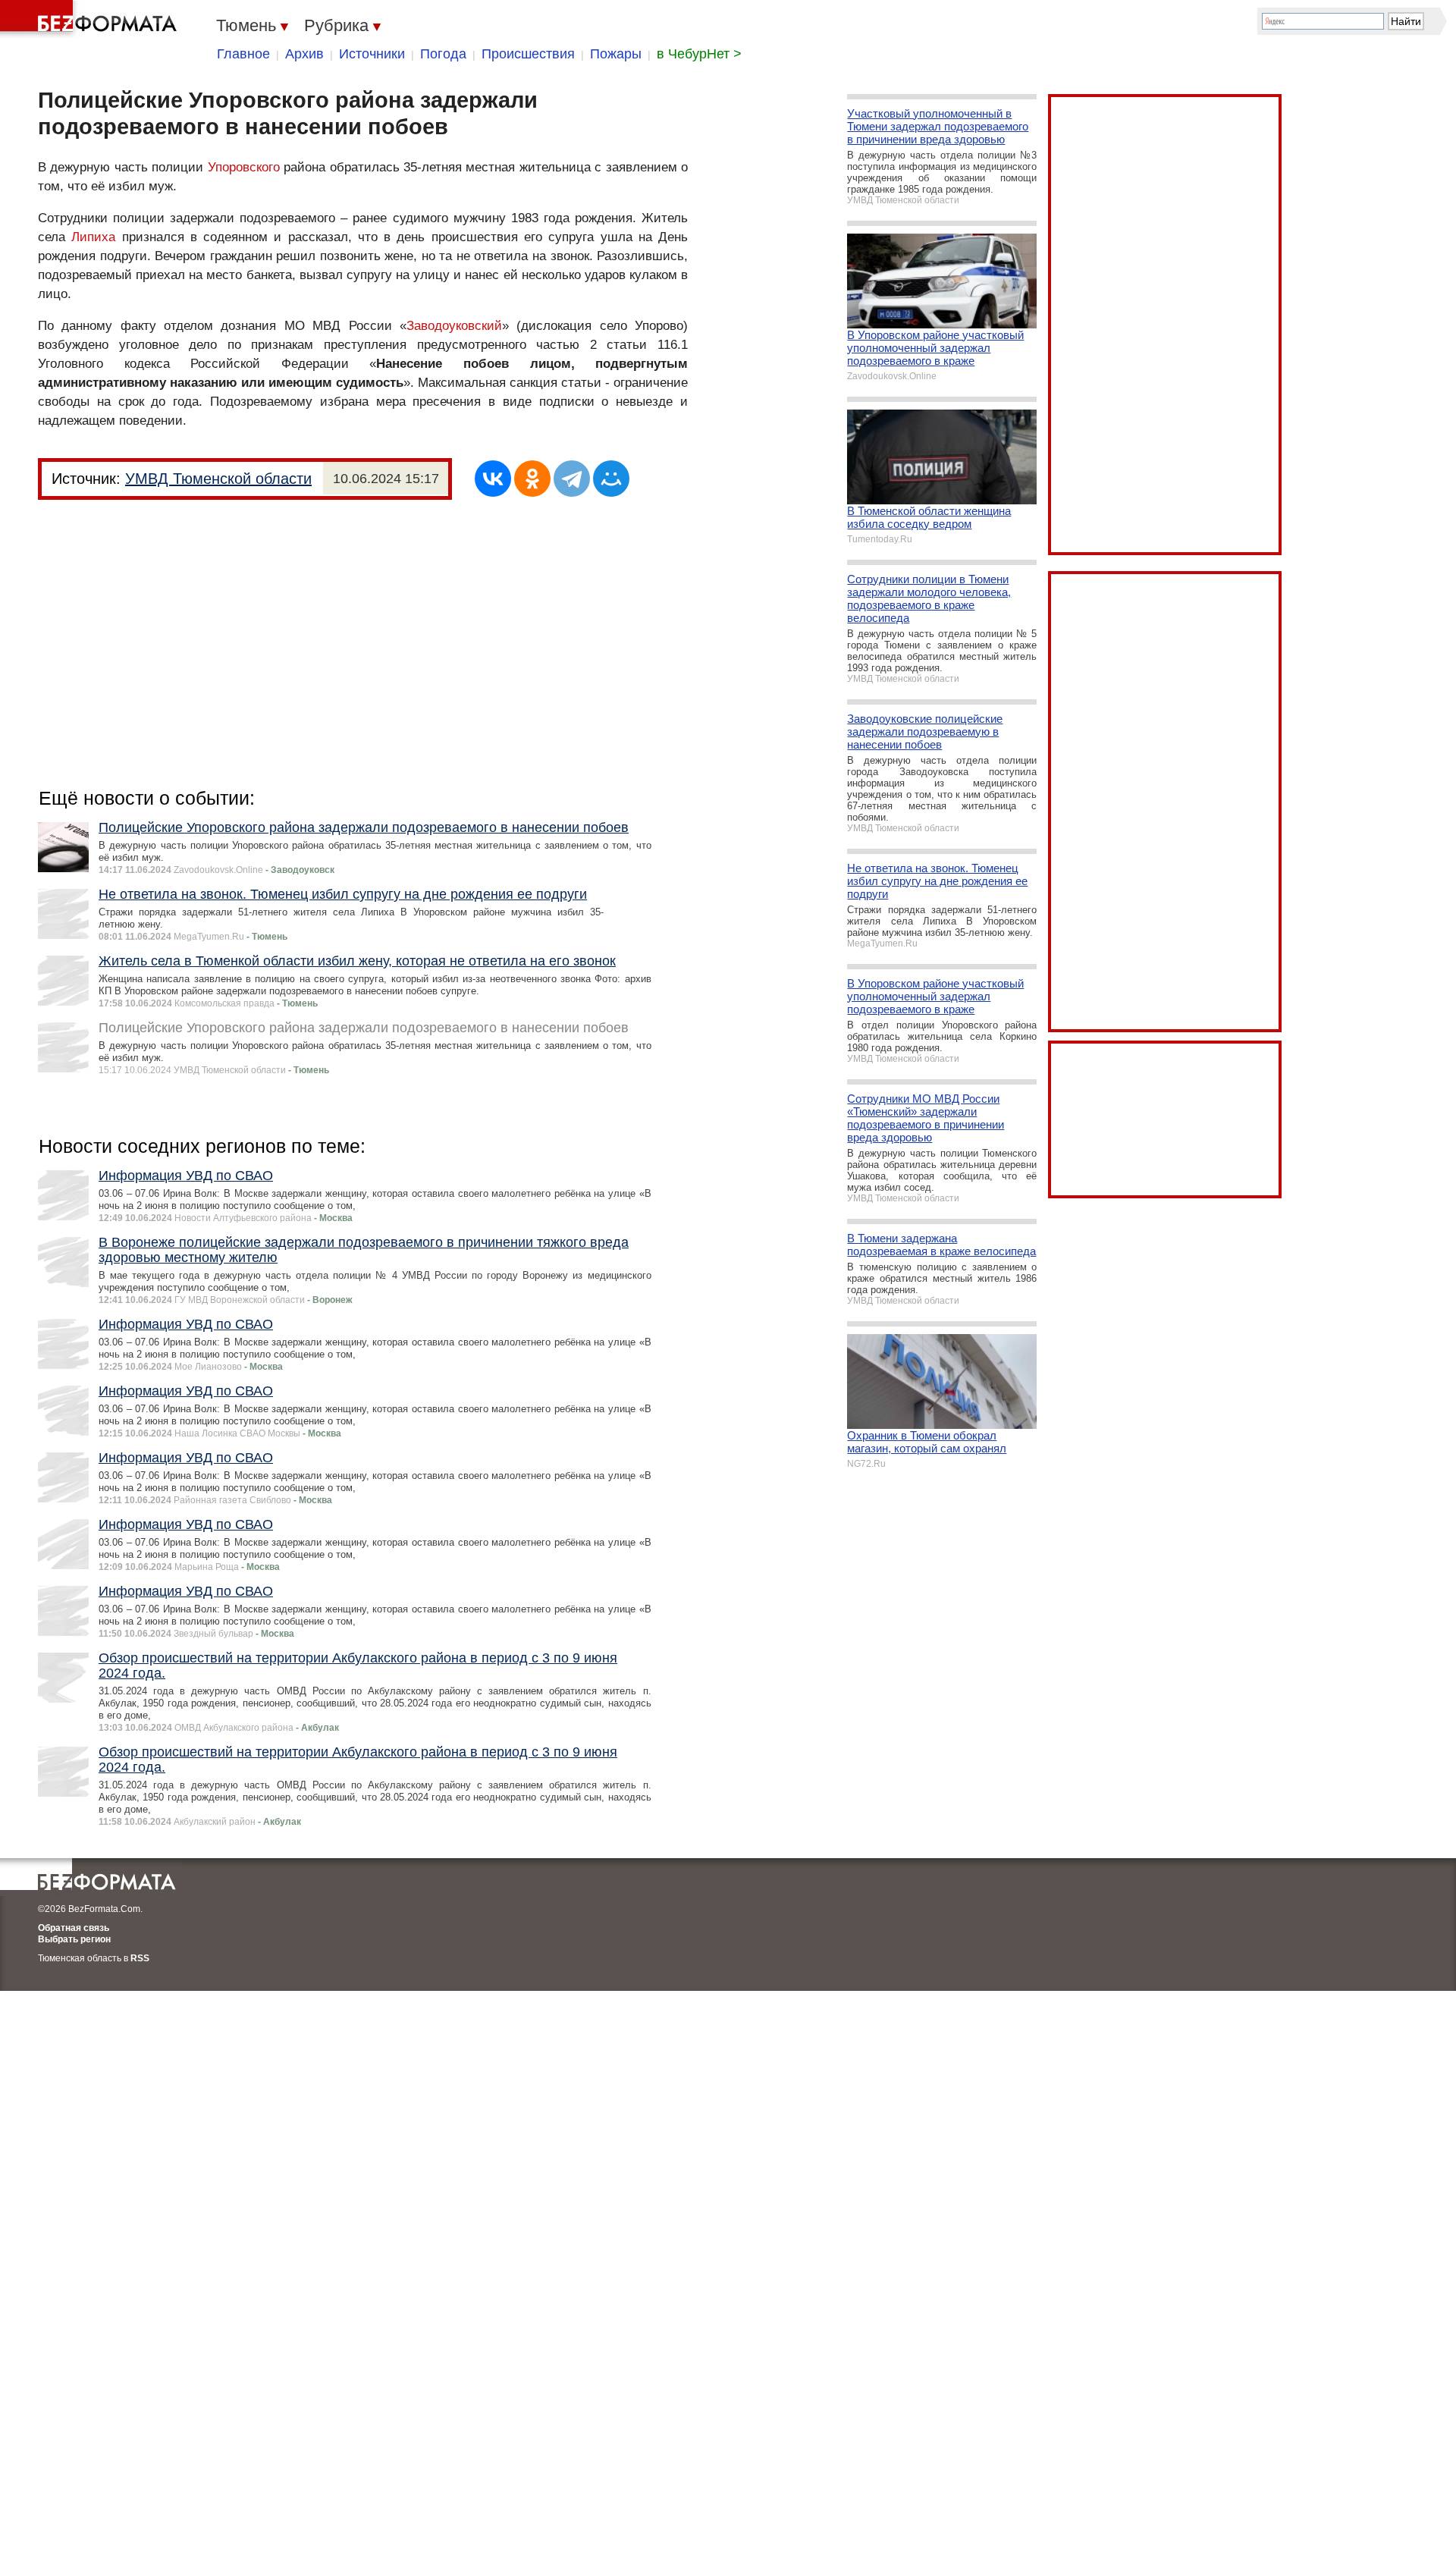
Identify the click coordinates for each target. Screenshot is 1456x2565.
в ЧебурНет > (699, 54)
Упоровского (244, 167)
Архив (304, 54)
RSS (140, 1958)
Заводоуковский (454, 326)
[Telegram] (572, 479)
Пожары (616, 54)
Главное (243, 54)
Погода (443, 54)
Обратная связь (74, 1928)
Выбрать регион (74, 1939)
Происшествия (528, 54)
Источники (372, 54)
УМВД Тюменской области (218, 479)
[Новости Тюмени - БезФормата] (91, 19)
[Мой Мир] (611, 479)
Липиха (93, 237)
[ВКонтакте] (493, 479)
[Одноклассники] (532, 479)
